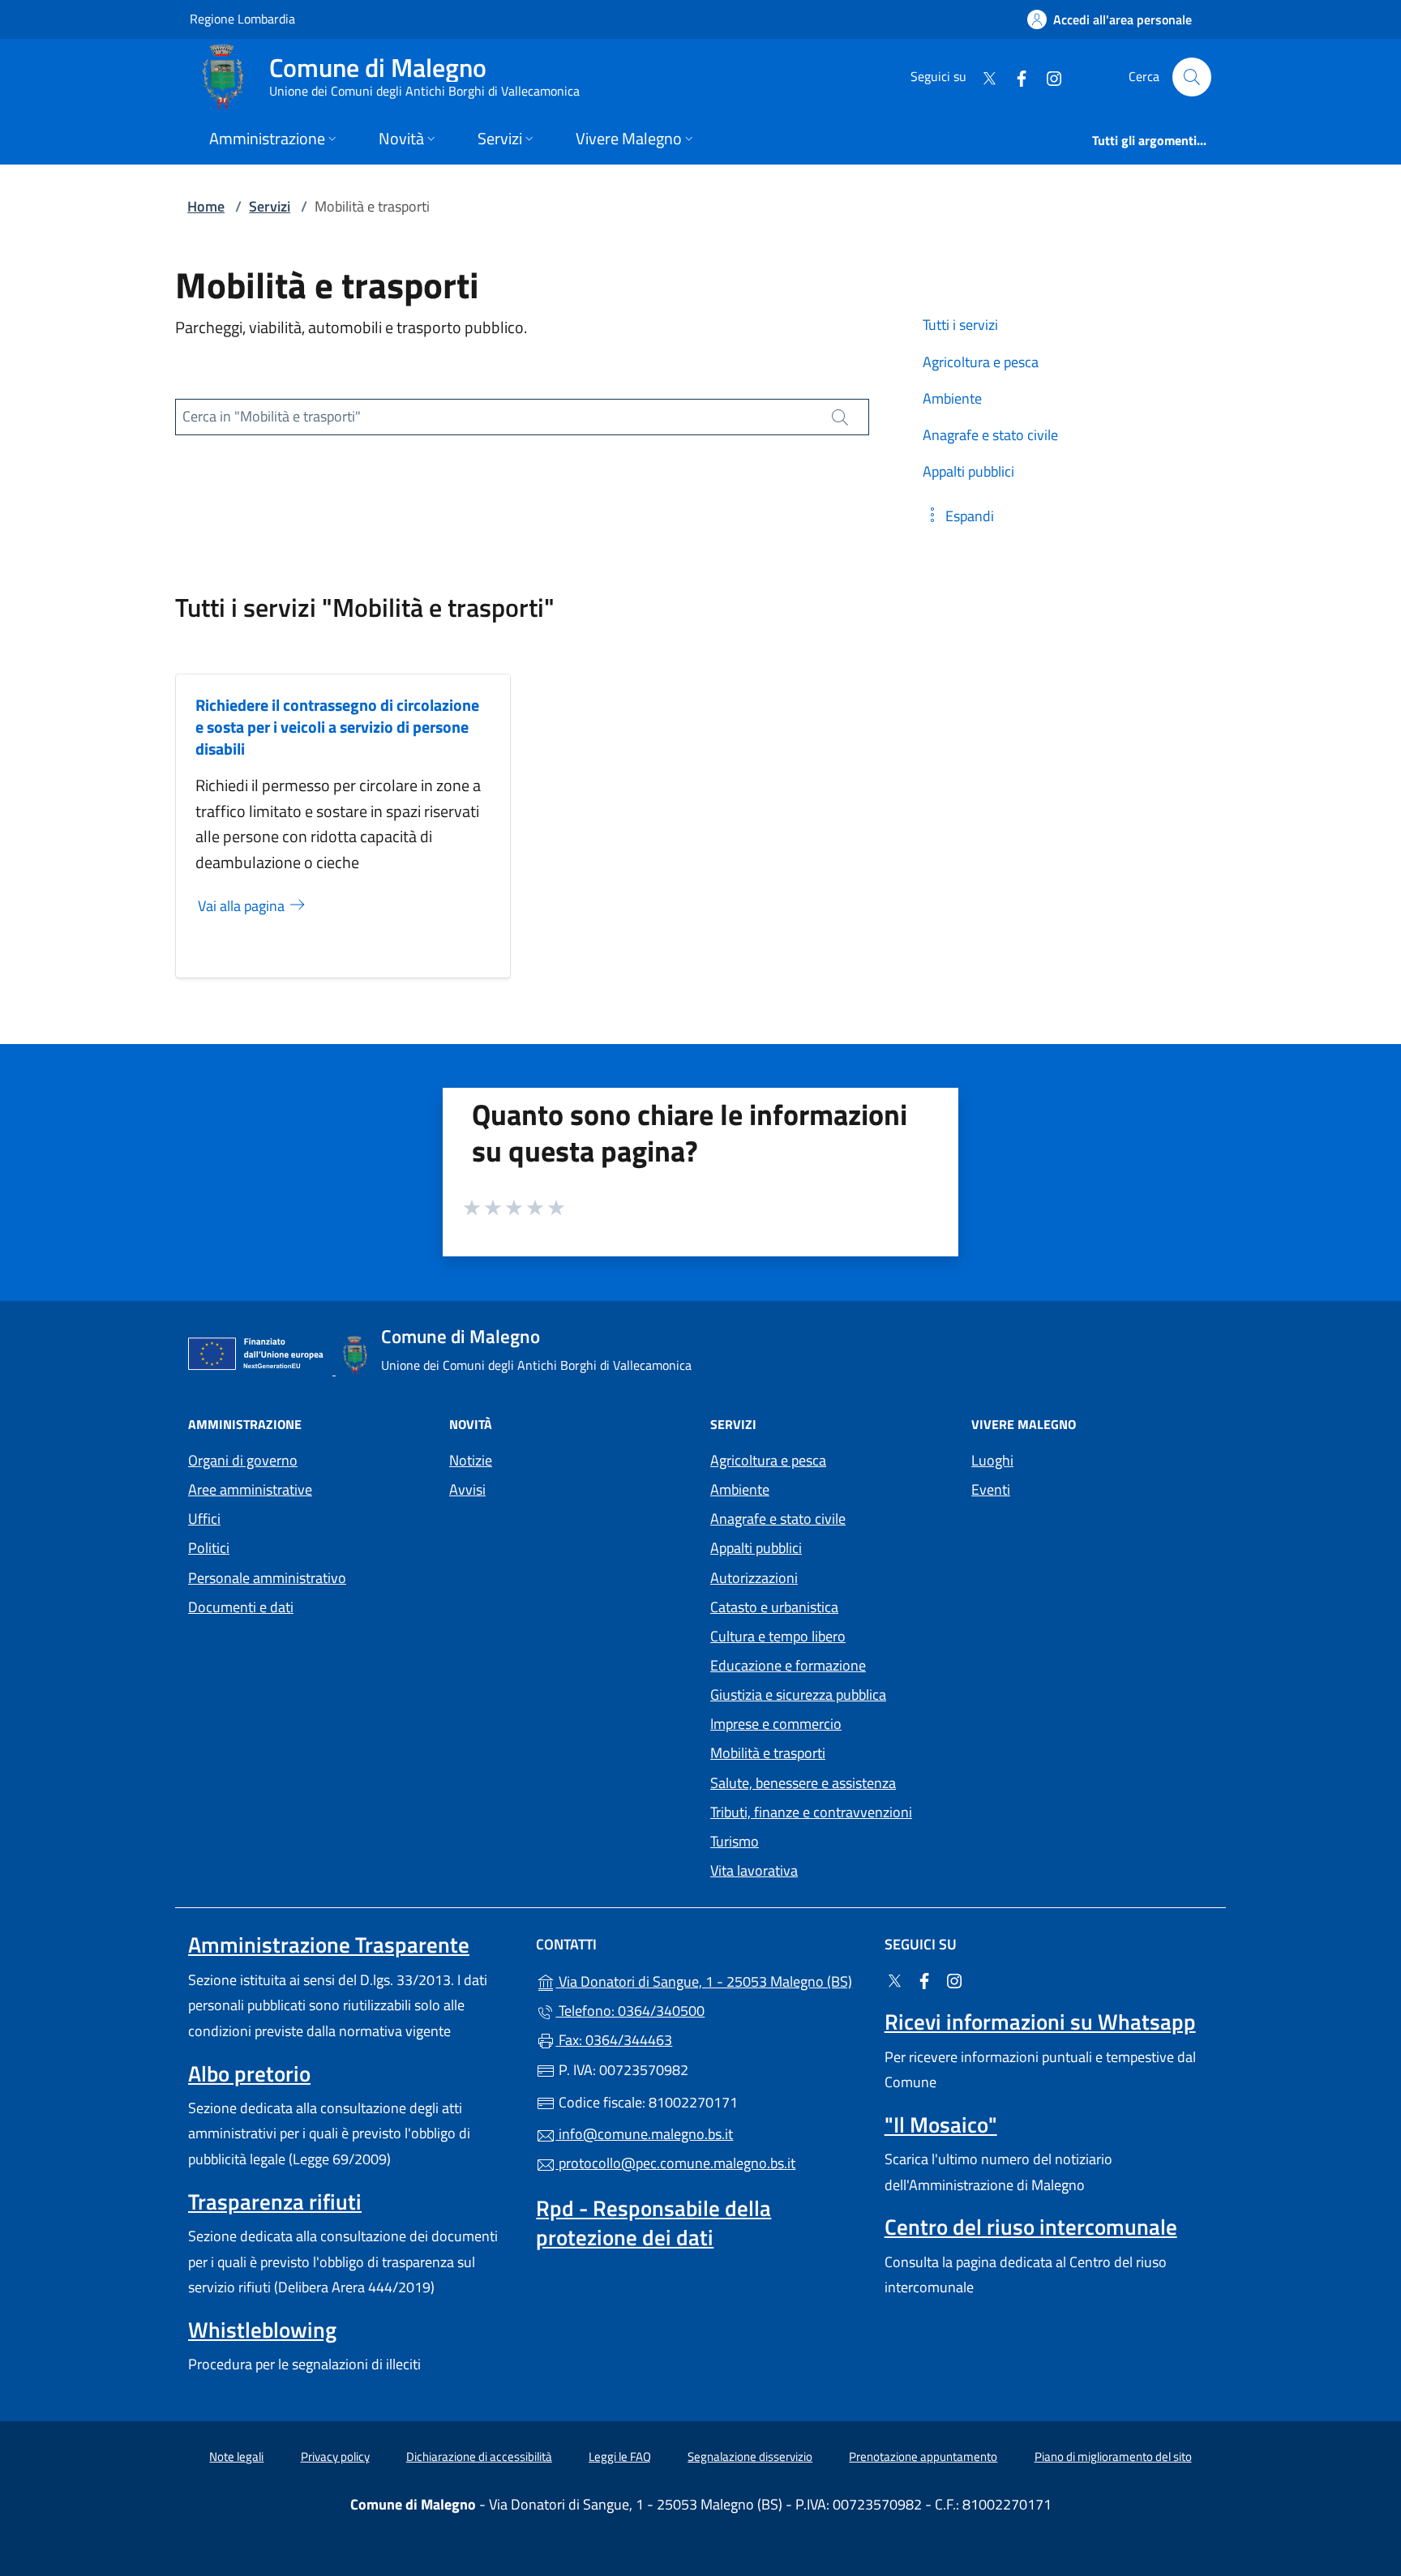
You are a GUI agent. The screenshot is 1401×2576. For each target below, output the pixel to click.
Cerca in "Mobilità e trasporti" (272, 416)
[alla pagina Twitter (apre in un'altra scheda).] (983, 77)
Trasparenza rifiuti (275, 2202)
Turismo (735, 1841)
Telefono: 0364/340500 (630, 2011)
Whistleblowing (262, 2330)
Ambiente (740, 1489)
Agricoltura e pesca (768, 1460)
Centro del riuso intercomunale (1031, 2227)
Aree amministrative (250, 1489)
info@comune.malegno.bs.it (644, 2134)
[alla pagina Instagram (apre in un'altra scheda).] (1048, 77)
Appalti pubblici (756, 1548)
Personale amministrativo (267, 1578)
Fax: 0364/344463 (614, 2040)
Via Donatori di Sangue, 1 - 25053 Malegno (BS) (710, 1980)
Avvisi (467, 1489)
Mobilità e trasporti (768, 1753)
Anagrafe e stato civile (778, 1519)
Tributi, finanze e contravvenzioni (811, 1812)
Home (206, 206)
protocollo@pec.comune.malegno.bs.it (675, 2163)
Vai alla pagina (243, 906)
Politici (209, 1548)
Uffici (204, 1519)
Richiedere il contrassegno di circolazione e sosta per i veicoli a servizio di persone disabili (337, 727)
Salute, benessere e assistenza (803, 1783)
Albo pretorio (249, 2073)
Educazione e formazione (788, 1665)
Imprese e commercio (776, 1724)
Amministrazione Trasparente (329, 1945)
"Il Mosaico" (941, 2125)
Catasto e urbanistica (774, 1607)
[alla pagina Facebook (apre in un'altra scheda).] (1015, 77)
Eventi (991, 1489)
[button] (958, 516)
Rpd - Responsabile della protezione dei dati (653, 2223)
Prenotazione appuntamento (923, 2456)
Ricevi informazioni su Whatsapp (1040, 2022)
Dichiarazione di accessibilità (479, 2456)
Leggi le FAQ (620, 2456)
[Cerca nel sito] (1192, 77)
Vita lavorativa (754, 1870)
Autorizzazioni (754, 1578)
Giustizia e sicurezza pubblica (798, 1695)
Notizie (471, 1460)
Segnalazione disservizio (750, 2456)
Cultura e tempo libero (778, 1636)
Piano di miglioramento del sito (1113, 2456)
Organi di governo (243, 1460)
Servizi (270, 206)
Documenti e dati (241, 1607)
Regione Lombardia (242, 18)
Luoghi (992, 1460)
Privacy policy (335, 2456)
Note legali (236, 2456)
